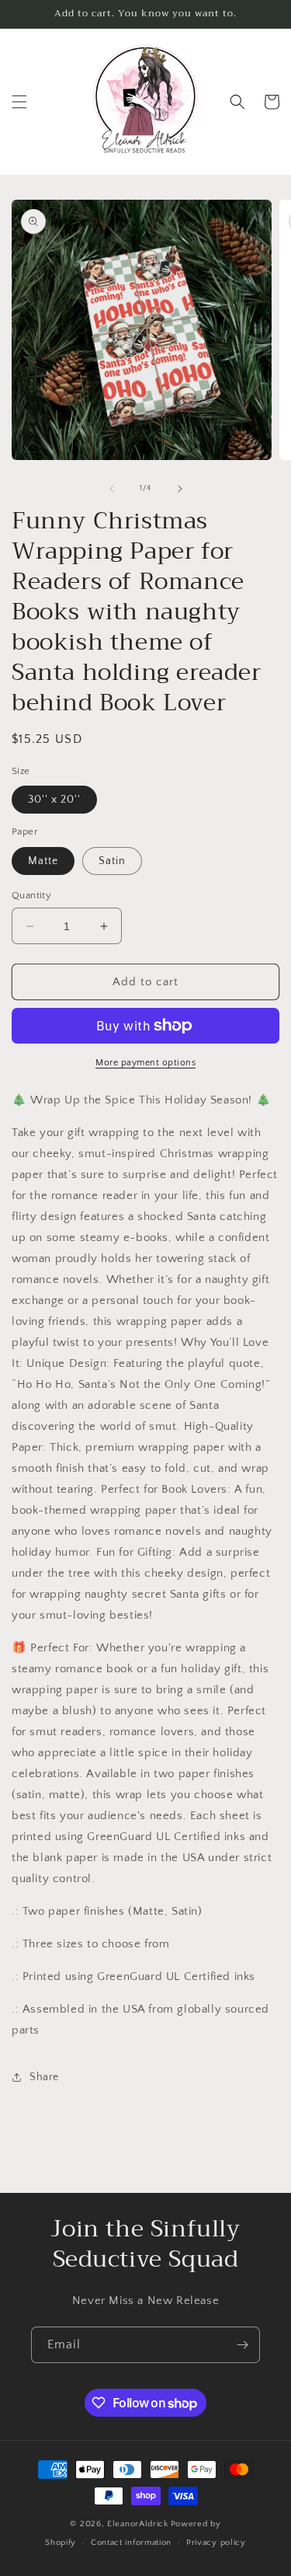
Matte (43, 861)
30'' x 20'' (54, 800)
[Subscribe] (242, 2345)
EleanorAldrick (138, 2524)
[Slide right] (180, 489)
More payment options (145, 1063)
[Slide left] (112, 489)
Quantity (31, 895)
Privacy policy (216, 2543)
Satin (112, 861)
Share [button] (44, 2077)
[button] (19, 102)
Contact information (131, 2543)
